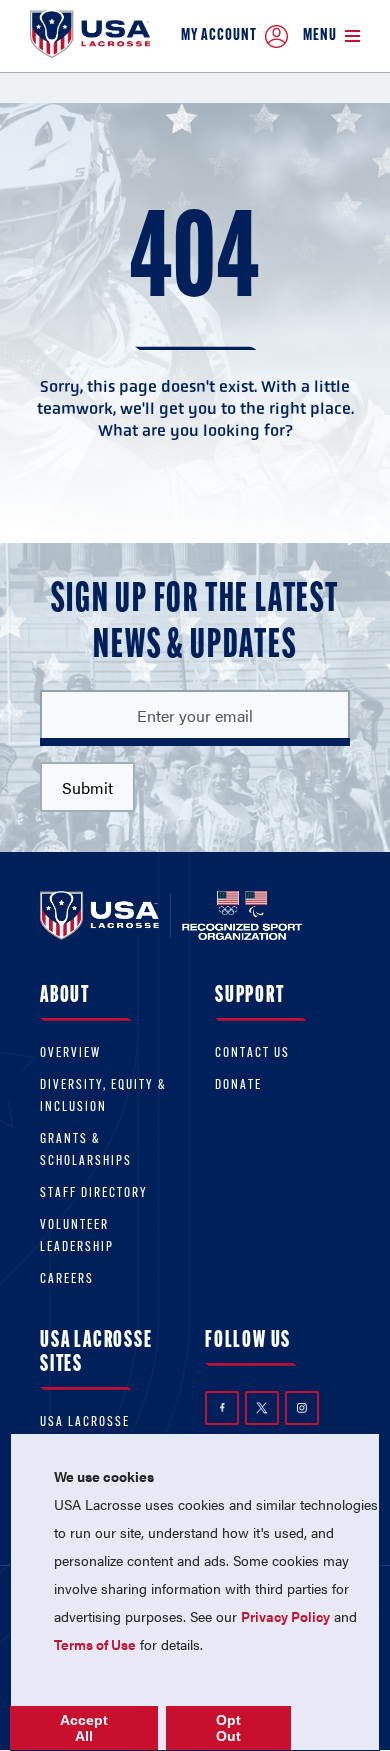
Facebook (222, 1408)
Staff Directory (94, 1193)
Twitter (262, 1408)
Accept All (84, 1728)
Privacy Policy (285, 1616)
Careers (67, 1279)
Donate (238, 1085)
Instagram (302, 1408)
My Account (219, 35)
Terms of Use (95, 1644)
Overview (70, 1053)
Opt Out (228, 1728)
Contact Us (252, 1053)
